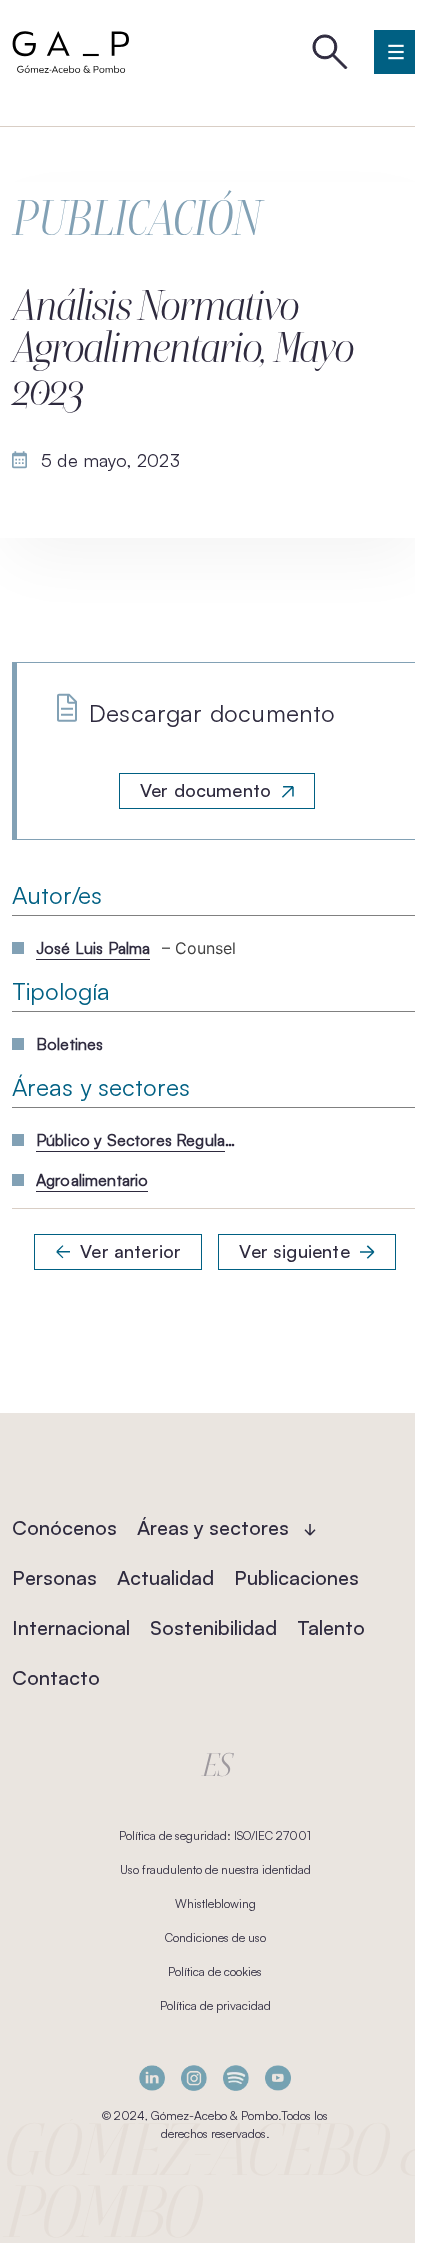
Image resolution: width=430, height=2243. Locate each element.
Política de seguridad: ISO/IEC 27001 (215, 1835)
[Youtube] (278, 2077)
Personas (54, 1577)
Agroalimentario (92, 1180)
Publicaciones (296, 1577)
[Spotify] (236, 2077)
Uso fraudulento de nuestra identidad (215, 1869)
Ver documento (205, 790)
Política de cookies (215, 1971)
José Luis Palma (93, 948)
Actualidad (165, 1577)
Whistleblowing (215, 1903)
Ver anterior (130, 1251)
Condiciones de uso (215, 1937)
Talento (331, 1627)
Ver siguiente (294, 1251)
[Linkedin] (152, 2077)
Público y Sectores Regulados (136, 1140)
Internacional (71, 1627)
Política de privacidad (215, 2005)
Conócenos (64, 1527)
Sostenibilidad (213, 1627)
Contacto (56, 1677)
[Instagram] (194, 2077)
